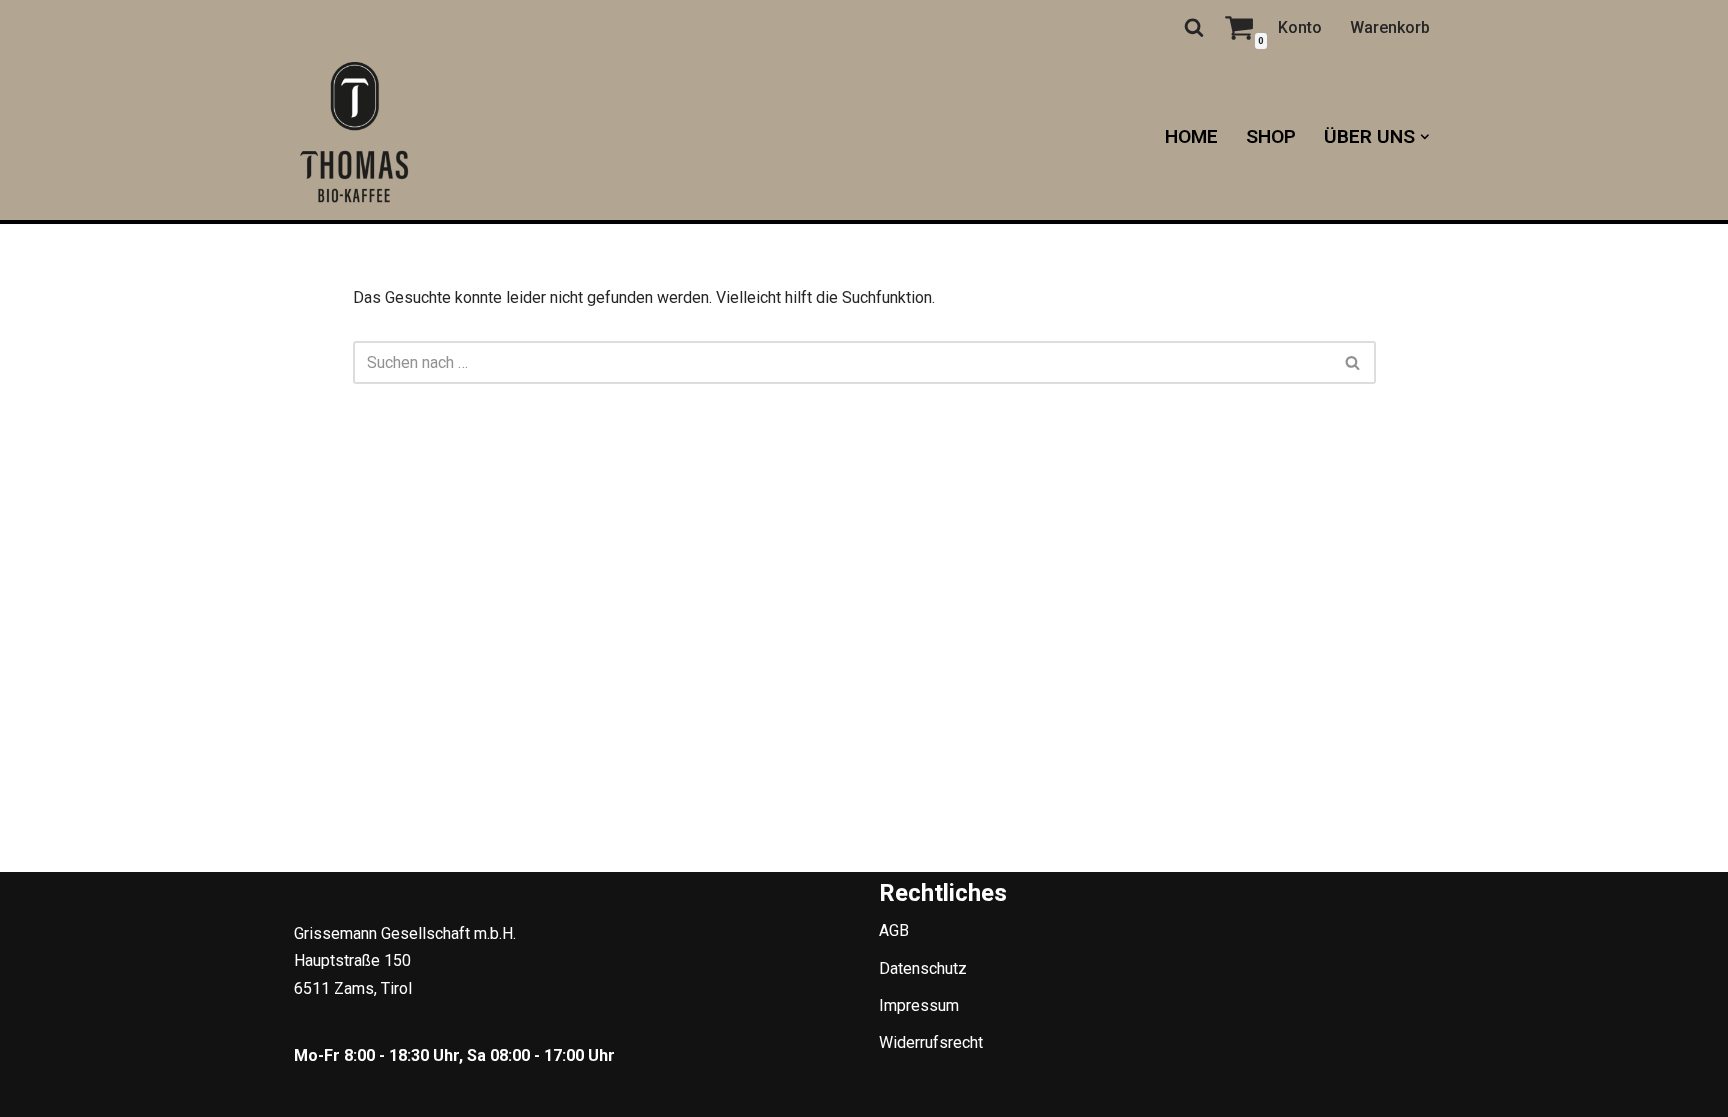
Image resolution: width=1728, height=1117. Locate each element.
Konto (1300, 27)
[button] (1425, 137)
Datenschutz (923, 968)
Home (1191, 136)
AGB (894, 930)
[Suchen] (1194, 27)
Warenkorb (1390, 27)
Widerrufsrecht (931, 1042)
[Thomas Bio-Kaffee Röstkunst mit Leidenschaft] (354, 137)
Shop (1271, 136)
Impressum (919, 1005)
